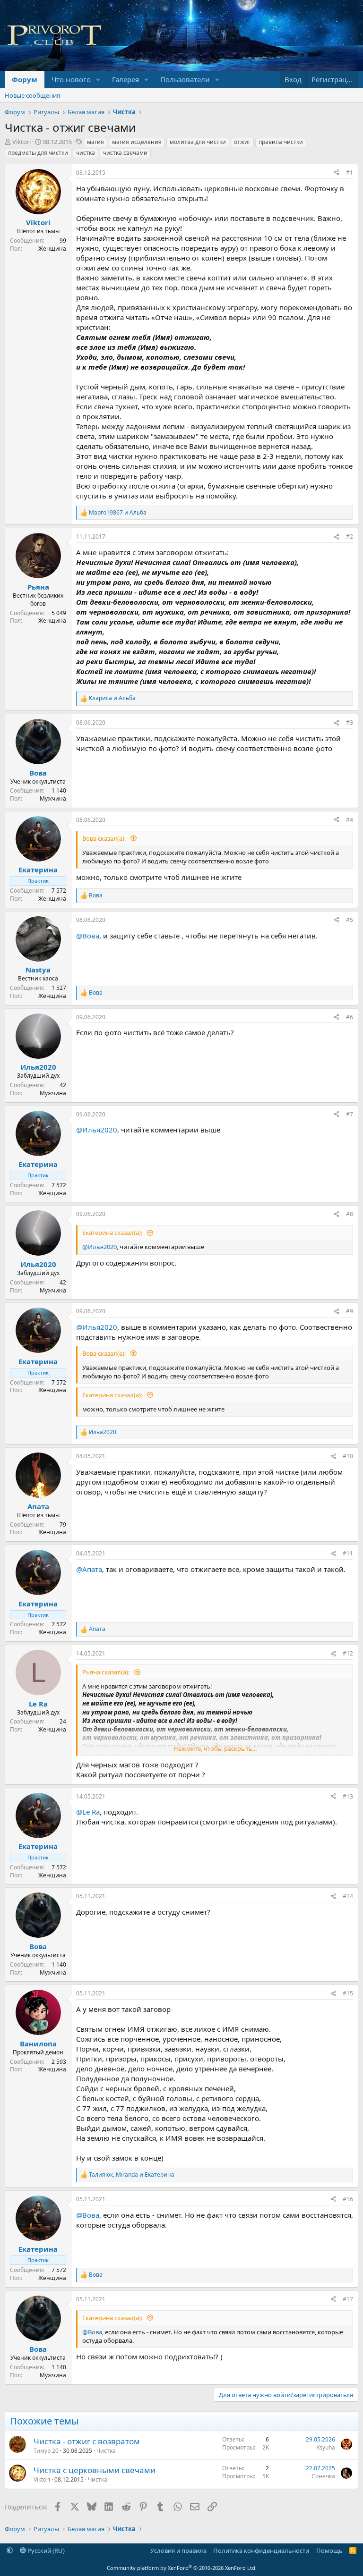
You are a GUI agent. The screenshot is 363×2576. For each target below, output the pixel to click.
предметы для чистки (38, 153)
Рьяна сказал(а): (107, 1672)
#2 (350, 536)
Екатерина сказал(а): (113, 1233)
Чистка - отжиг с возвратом (87, 2441)
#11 (348, 1553)
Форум (25, 79)
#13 (348, 1796)
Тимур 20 (46, 2451)
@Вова (88, 936)
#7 (350, 1114)
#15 (348, 1993)
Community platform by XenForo (182, 2568)
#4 (350, 820)
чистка (86, 153)
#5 (350, 920)
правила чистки (281, 142)
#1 (350, 173)
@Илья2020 (97, 1130)
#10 (348, 1456)
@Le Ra (88, 1812)
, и (132, 2175)
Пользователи (185, 79)
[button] (98, 80)
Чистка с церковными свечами (95, 2470)
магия (95, 142)
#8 (350, 1214)
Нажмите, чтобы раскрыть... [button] (215, 1748)
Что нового (71, 79)
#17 (348, 2299)
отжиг (242, 142)
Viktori (22, 142)
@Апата (89, 1569)
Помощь (329, 2551)
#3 (350, 722)
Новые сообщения (32, 95)
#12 (348, 1653)
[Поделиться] (337, 173)
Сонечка (323, 2476)
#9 (350, 1311)
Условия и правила (178, 2551)
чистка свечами (125, 153)
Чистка (106, 2451)
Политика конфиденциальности (261, 2551)
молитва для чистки (198, 142)
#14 (348, 1896)
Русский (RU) (45, 2551)
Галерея (125, 79)
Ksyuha (326, 2447)
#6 (350, 1017)
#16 (348, 2199)
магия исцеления (137, 142)
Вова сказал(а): (105, 838)
